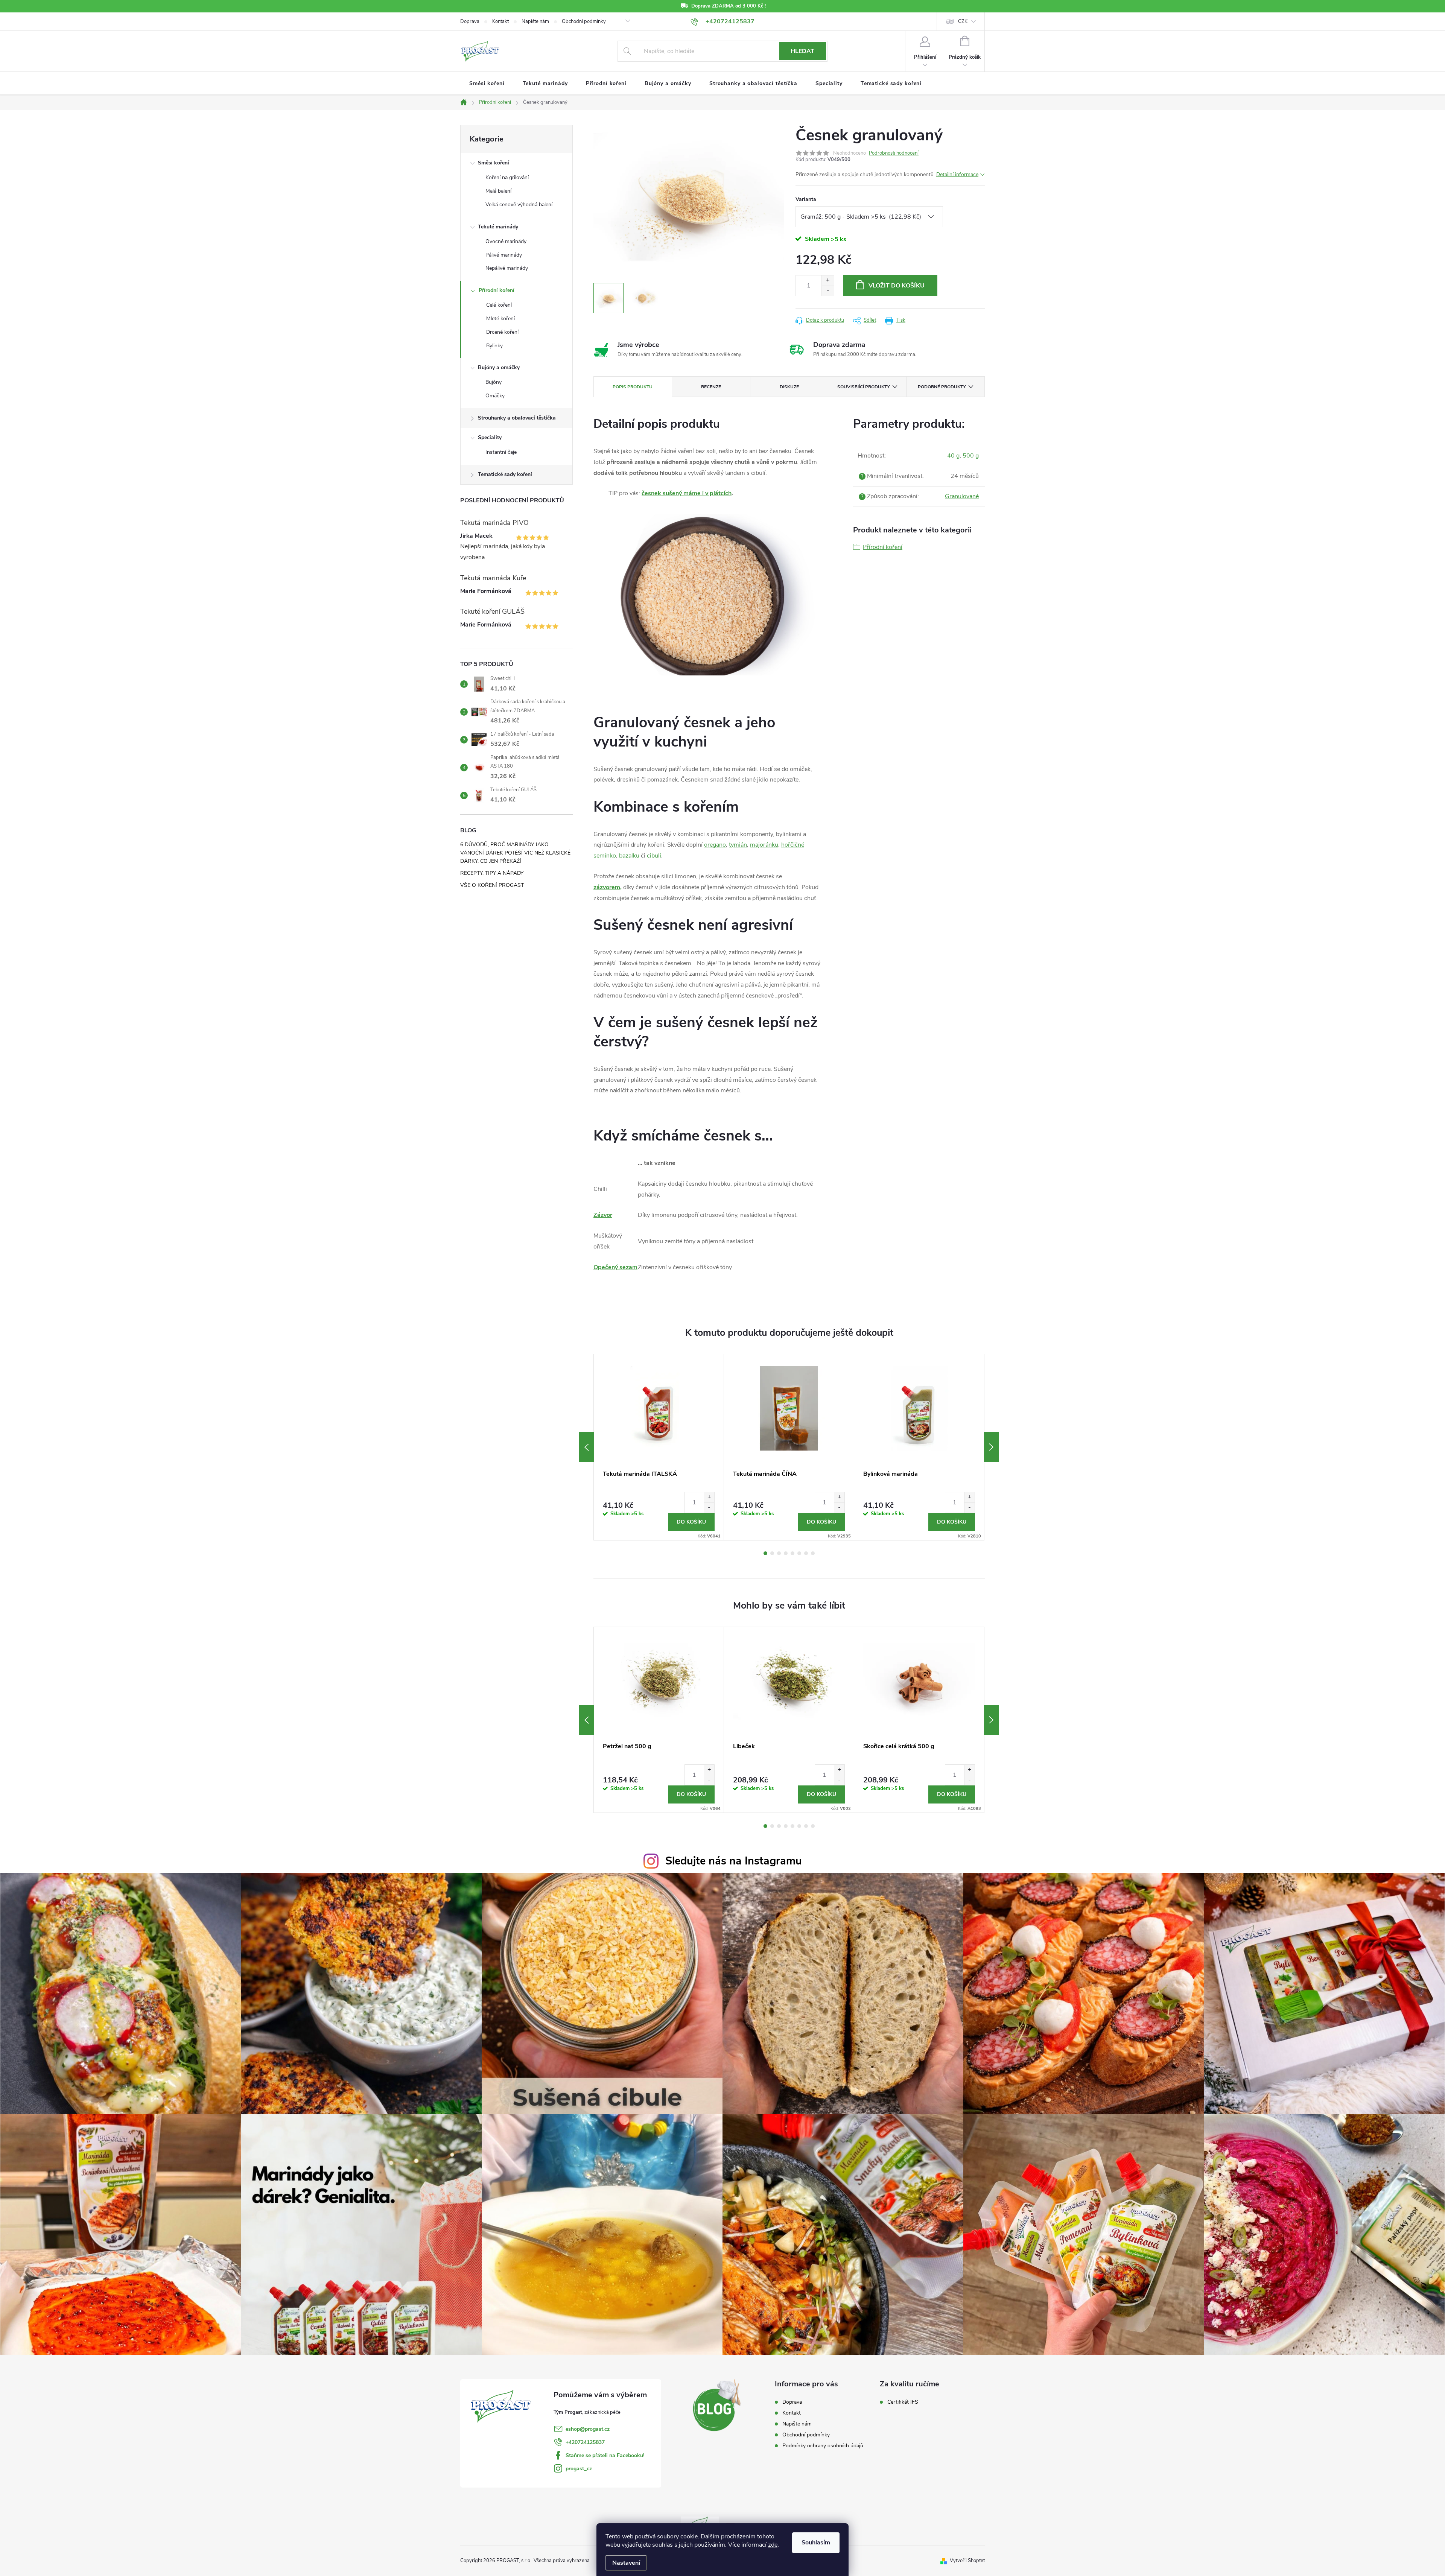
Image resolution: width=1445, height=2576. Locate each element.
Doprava (470, 21)
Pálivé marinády (504, 255)
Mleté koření (500, 319)
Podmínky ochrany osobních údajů (823, 2446)
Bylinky (494, 346)
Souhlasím (816, 2543)
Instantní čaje (501, 452)
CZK (963, 21)
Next (992, 1447)
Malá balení (498, 191)
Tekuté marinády (498, 227)
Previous (586, 1447)
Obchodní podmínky (584, 21)
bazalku (629, 856)
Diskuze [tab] (789, 387)
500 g (971, 456)
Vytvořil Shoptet (967, 2561)
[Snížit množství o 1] (828, 291)
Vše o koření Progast (492, 885)
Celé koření (499, 305)
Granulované (962, 496)
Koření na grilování (507, 177)
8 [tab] (813, 1553)
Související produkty (863, 387)
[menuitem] (487, 84)
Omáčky (495, 396)
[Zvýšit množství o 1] (828, 281)
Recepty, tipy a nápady (492, 873)
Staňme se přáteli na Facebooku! (605, 2455)
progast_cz (579, 2469)
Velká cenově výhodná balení (519, 205)
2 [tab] (772, 1553)
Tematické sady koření (505, 474)
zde (773, 2545)
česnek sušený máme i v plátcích (687, 493)
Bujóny (494, 382)
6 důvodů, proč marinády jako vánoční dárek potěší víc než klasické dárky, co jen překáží (515, 853)
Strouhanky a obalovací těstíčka (517, 418)
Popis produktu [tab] (633, 387)
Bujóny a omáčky (499, 367)
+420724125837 (585, 2442)
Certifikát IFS (903, 2402)
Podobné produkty (942, 387)
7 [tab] (806, 1553)
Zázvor (603, 1215)
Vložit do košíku (897, 286)
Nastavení (626, 2563)
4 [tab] (786, 1553)
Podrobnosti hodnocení (894, 153)
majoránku (764, 845)
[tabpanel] (659, 1447)
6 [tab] (799, 1553)
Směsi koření (494, 163)
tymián (738, 845)
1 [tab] (765, 1553)
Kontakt (500, 21)
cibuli (654, 856)
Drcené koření (502, 332)
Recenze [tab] (711, 387)
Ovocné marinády (506, 241)
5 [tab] (792, 1553)
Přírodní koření (497, 290)
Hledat (802, 51)
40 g (953, 456)
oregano (715, 845)
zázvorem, (608, 887)
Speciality (490, 437)
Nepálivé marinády (507, 268)
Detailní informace (957, 174)
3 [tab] (779, 1553)
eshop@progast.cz (588, 2429)
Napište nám (535, 21)
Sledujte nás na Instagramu (734, 1861)
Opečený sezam (615, 1267)
